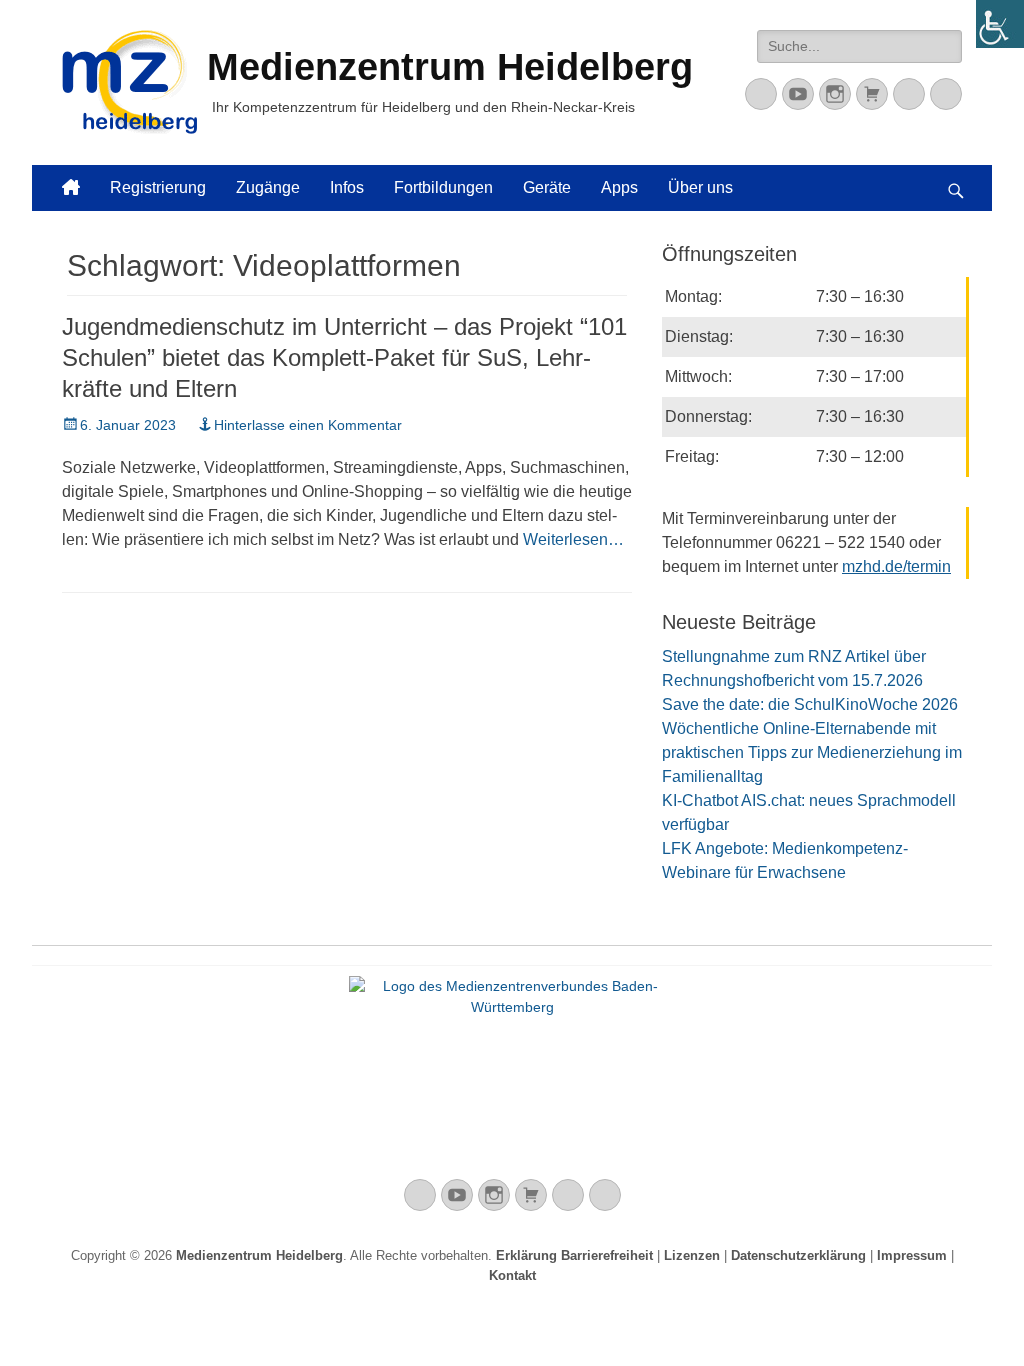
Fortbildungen (443, 187)
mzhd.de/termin (896, 566)
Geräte (547, 187)
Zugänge (268, 187)
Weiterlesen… (573, 539)
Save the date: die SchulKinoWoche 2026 (810, 704)
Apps (619, 187)
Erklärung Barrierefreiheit (574, 1255)
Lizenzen (692, 1255)
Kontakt (512, 1275)
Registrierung (158, 187)
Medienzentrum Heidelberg (259, 1255)
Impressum (912, 1255)
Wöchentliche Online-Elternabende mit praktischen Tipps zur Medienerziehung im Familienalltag (812, 752)
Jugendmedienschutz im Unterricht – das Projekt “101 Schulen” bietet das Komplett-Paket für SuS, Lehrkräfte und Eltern (344, 357)
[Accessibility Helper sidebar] (1000, 24)
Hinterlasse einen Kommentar (308, 425)
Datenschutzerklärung (798, 1255)
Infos (347, 187)
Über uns (700, 187)
